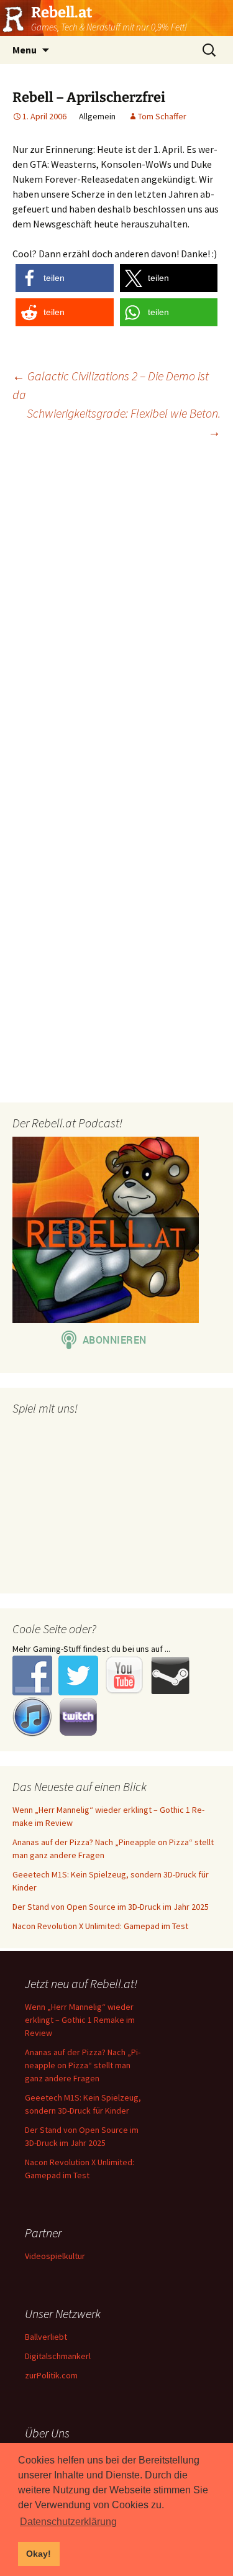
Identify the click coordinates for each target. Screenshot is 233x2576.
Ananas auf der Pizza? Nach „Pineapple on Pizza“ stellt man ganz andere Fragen (83, 2065)
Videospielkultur (55, 2256)
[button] (65, 278)
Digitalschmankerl (58, 2356)
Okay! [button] (39, 2554)
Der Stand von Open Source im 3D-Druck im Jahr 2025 (111, 1907)
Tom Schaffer (162, 116)
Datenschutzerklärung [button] (68, 2522)
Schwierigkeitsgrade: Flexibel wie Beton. (124, 422)
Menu (25, 50)
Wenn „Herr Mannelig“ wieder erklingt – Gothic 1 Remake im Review (80, 2020)
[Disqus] (116, 609)
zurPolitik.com (51, 2375)
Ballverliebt (46, 2337)
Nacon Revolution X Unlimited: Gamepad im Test (100, 1926)
